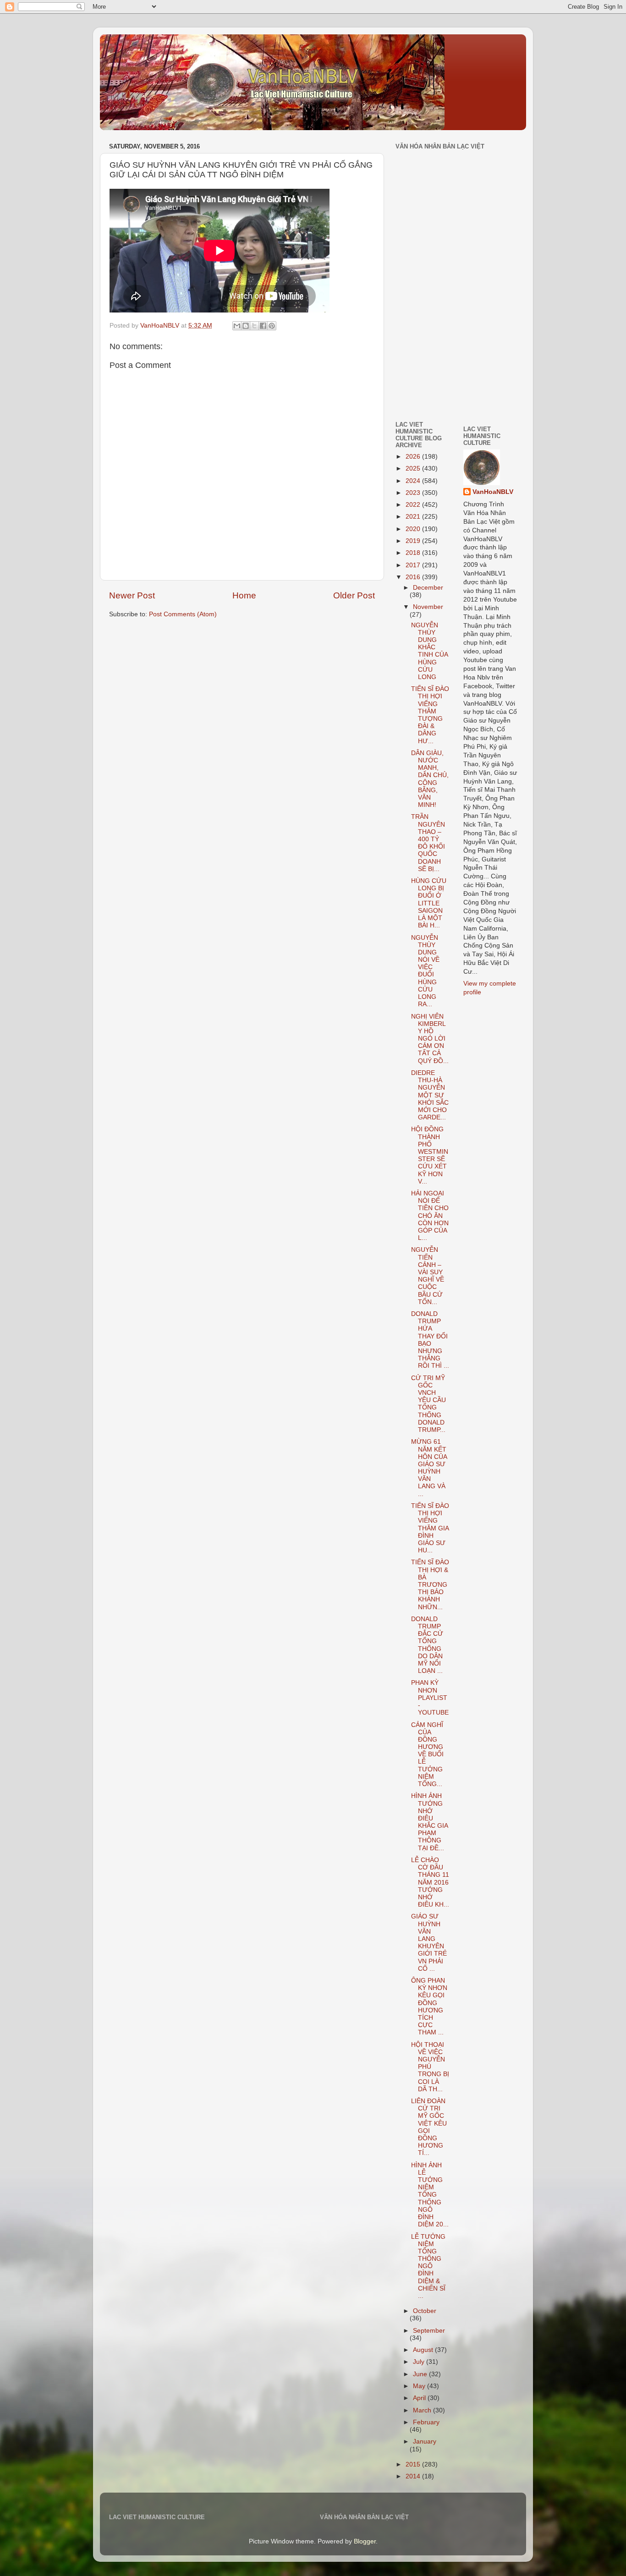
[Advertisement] (423, 350)
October (425, 2311)
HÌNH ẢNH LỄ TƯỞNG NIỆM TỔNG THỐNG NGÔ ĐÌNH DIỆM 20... (430, 2195)
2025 (414, 469)
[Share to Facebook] (263, 326)
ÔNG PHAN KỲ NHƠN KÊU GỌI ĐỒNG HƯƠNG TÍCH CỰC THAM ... (429, 2006)
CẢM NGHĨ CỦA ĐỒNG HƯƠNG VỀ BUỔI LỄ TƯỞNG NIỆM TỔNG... (427, 1755)
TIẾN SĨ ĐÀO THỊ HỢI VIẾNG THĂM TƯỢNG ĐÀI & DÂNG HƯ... (430, 715)
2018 (414, 553)
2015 (414, 2464)
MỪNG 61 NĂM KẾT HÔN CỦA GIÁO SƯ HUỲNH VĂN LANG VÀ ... (429, 1468)
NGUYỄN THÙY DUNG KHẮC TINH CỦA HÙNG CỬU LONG (429, 651)
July (420, 2362)
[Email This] (237, 326)
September (429, 2331)
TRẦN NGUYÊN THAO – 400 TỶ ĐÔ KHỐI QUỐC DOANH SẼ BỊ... (428, 843)
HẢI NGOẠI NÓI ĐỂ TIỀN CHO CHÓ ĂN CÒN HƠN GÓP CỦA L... (430, 1216)
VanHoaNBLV (493, 492)
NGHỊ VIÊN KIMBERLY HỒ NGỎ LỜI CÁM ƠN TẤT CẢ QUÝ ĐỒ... (430, 1039)
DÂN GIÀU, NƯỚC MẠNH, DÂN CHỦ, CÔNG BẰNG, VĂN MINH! (430, 779)
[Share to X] (254, 326)
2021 (414, 517)
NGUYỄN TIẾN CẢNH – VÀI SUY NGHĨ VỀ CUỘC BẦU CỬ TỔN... (428, 1276)
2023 (414, 493)
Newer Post (132, 595)
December (428, 588)
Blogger (365, 2541)
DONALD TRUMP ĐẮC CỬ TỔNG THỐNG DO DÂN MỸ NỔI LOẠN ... (427, 1645)
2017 (414, 565)
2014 (414, 2476)
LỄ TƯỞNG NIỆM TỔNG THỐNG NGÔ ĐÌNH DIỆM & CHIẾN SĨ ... (428, 2266)
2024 (414, 481)
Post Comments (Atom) (183, 614)
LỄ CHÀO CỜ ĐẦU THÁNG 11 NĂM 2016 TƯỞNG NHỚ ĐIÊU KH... (430, 1882)
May (420, 2386)
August (424, 2350)
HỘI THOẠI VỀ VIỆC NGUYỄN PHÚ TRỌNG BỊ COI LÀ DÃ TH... (430, 2067)
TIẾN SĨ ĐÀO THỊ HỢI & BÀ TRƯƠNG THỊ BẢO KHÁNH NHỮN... (430, 1584)
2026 (414, 457)
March (423, 2410)
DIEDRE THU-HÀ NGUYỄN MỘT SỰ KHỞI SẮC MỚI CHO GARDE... (430, 1095)
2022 (414, 505)
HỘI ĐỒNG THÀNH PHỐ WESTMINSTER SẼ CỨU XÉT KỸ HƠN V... (430, 1155)
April (420, 2398)
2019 (414, 541)
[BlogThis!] (246, 326)
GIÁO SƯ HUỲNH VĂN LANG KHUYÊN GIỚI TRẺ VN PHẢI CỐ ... (429, 1942)
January (425, 2442)
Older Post (354, 595)
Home (244, 595)
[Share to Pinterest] (272, 326)
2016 (414, 577)
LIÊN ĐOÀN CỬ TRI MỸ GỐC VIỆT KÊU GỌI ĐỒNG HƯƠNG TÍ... (429, 2127)
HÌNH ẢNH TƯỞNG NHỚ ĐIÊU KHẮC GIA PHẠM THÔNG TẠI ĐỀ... (429, 1822)
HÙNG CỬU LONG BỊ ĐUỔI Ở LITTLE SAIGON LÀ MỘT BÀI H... (429, 903)
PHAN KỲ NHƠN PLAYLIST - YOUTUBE (430, 1698)
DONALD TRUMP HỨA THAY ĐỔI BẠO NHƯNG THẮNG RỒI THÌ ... (430, 1340)
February (426, 2422)
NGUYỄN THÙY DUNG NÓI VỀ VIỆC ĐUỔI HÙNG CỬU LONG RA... (425, 971)
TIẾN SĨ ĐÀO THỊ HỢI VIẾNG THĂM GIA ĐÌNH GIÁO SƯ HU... (430, 1528)
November (428, 607)
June (421, 2374)
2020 (414, 529)
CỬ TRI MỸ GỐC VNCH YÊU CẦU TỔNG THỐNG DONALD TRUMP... (428, 1404)
